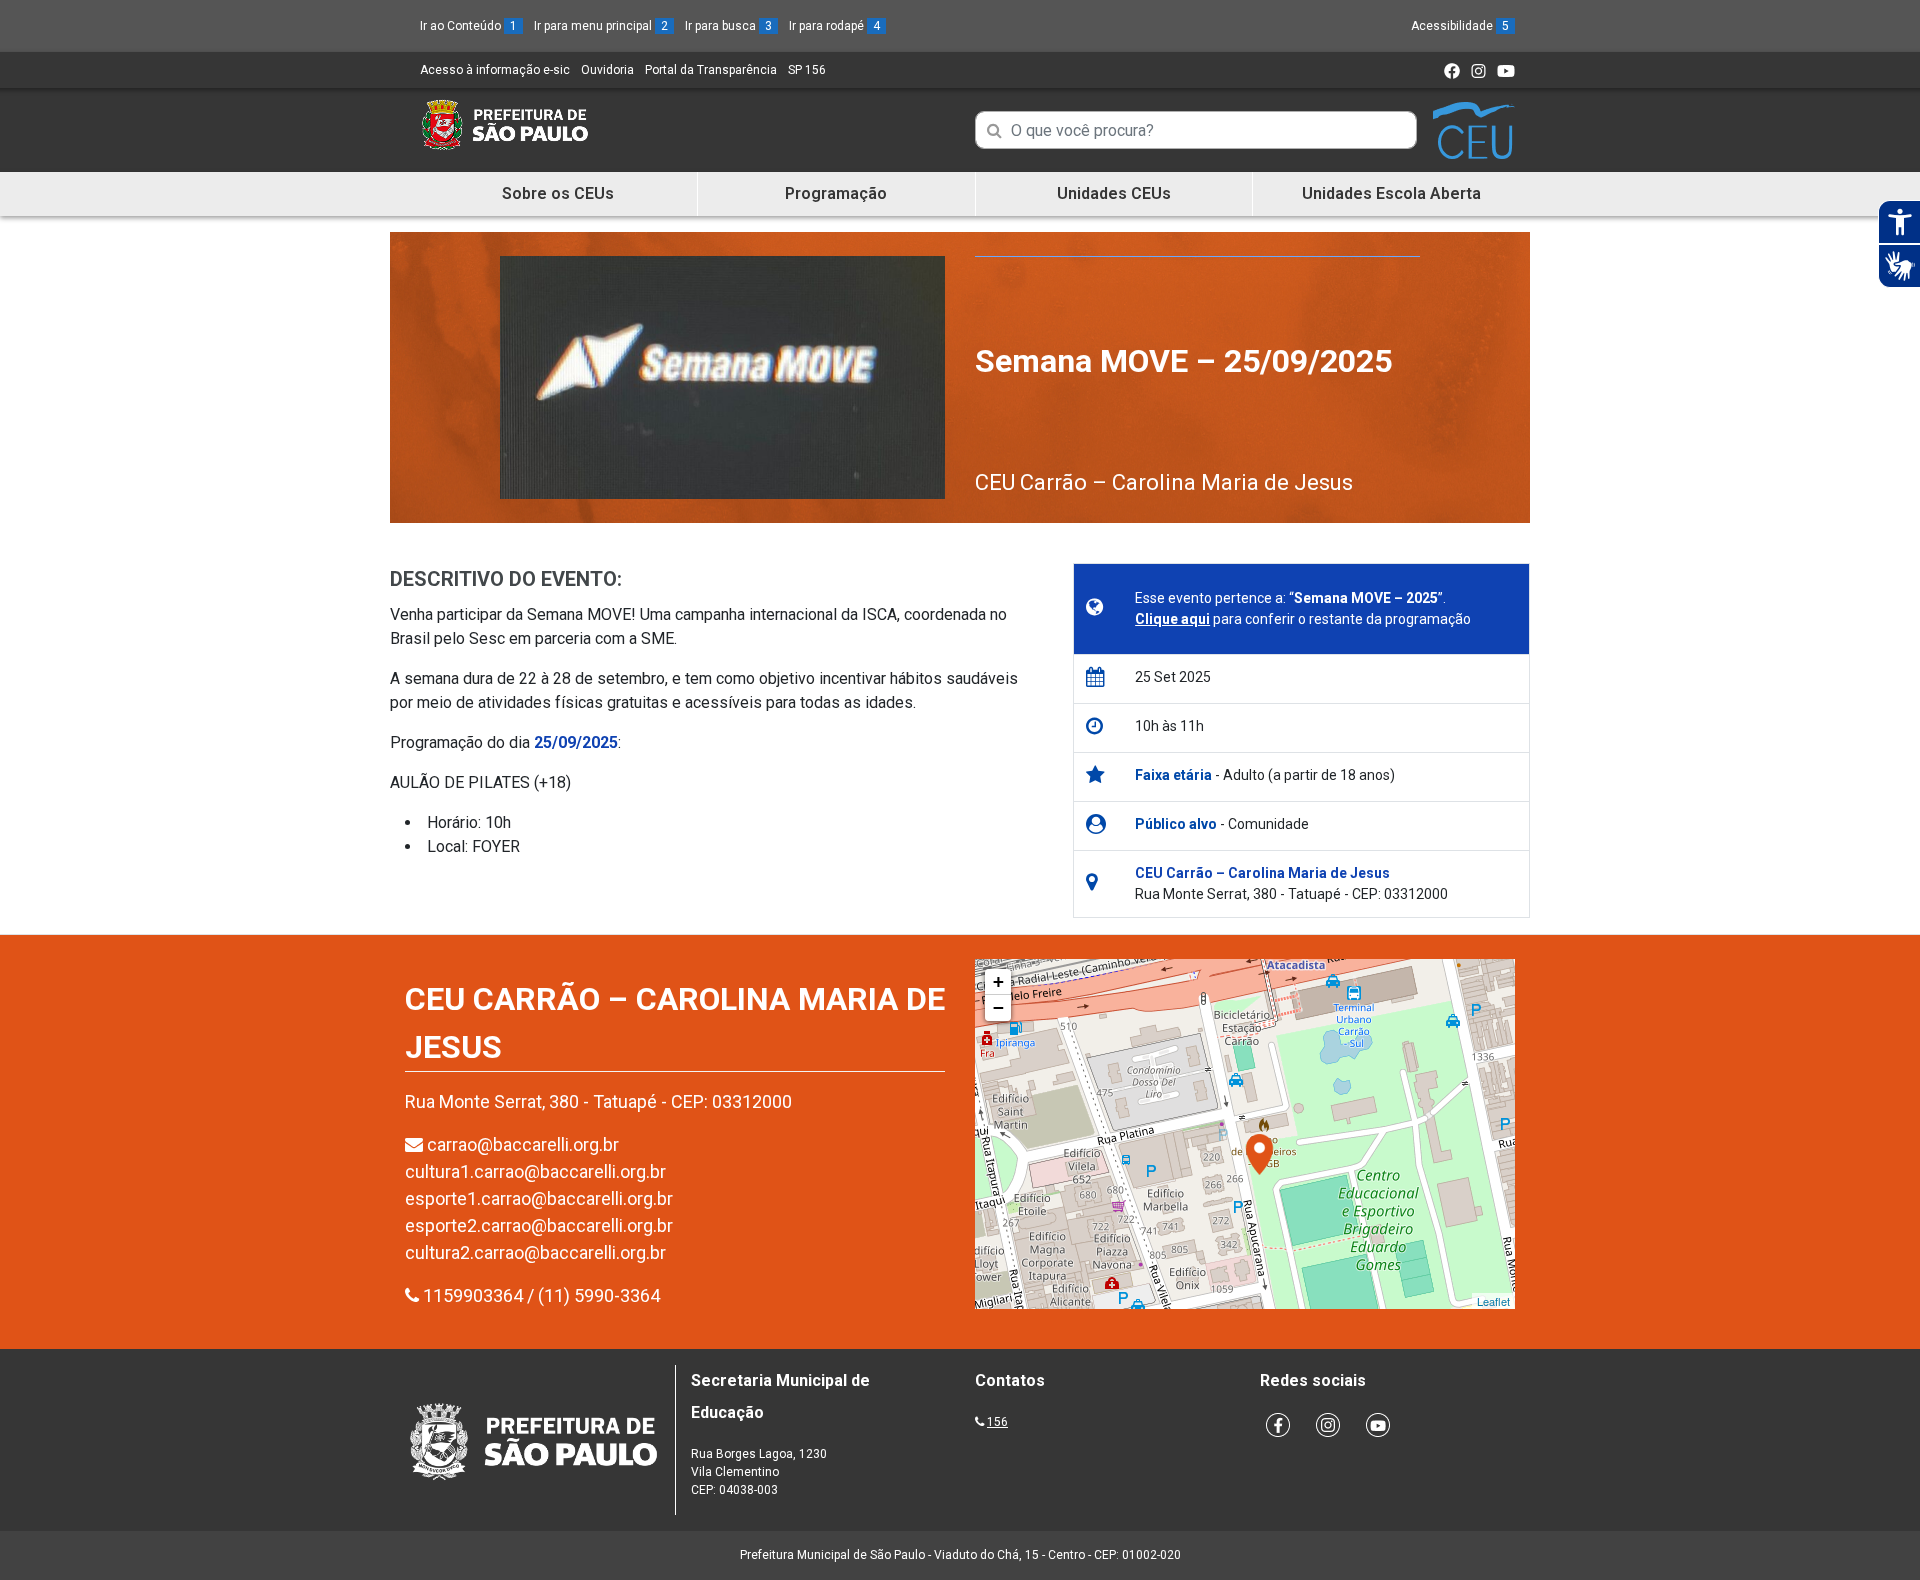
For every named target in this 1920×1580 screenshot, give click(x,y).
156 (997, 1422)
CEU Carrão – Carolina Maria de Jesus (1164, 482)
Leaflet (1493, 1301)
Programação (836, 193)
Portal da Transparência (711, 70)
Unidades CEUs (1114, 193)
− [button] (998, 1007)
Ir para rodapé (834, 26)
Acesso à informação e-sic (495, 70)
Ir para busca (728, 26)
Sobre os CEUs (558, 193)
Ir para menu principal (601, 26)
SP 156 (807, 70)
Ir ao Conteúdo (468, 26)
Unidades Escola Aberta (1391, 193)
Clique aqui (1172, 619)
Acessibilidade (1460, 26)
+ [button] (998, 981)
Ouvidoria (607, 70)
